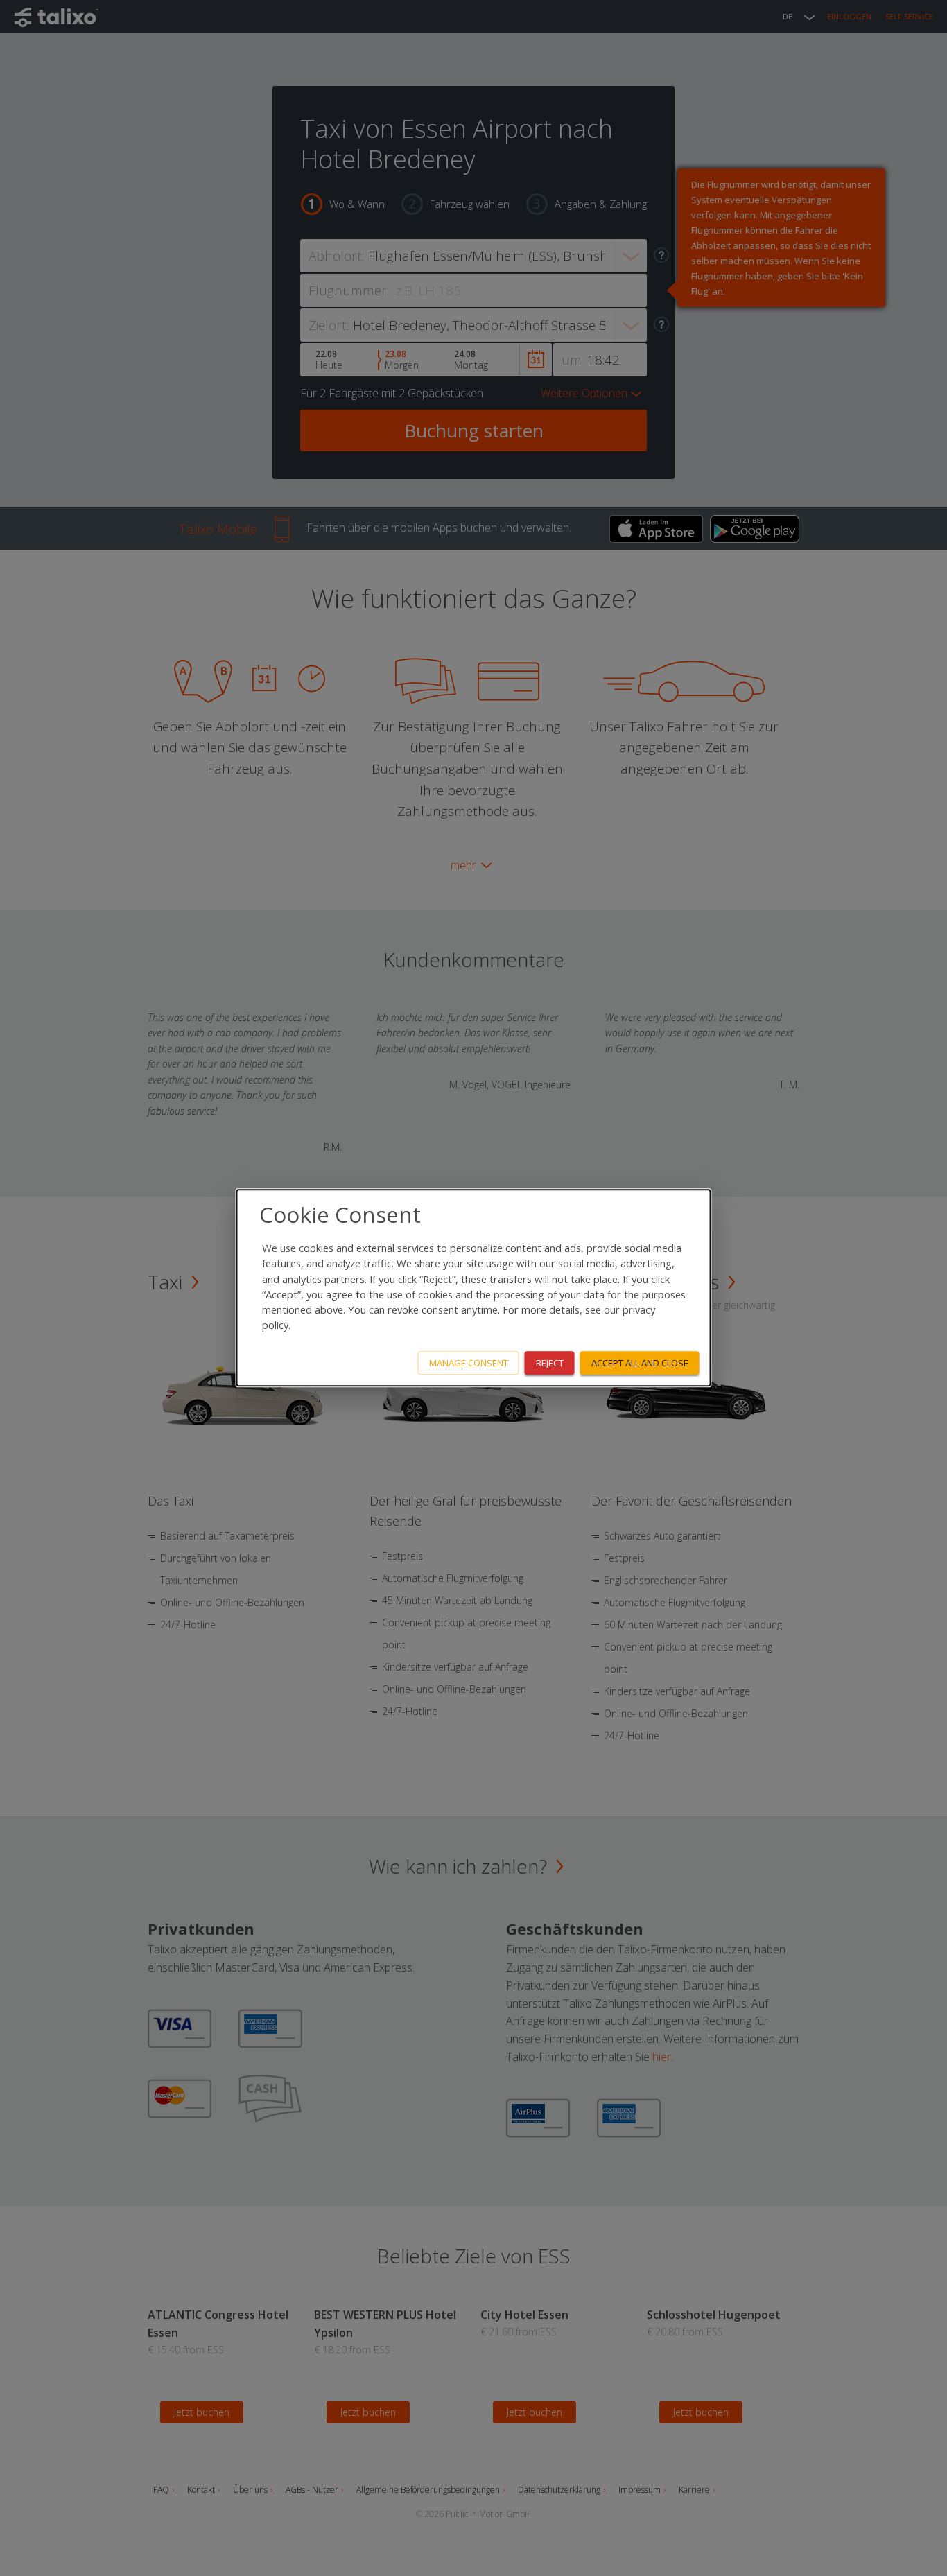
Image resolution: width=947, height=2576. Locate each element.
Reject (550, 1363)
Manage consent (469, 1363)
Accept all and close (640, 1363)
